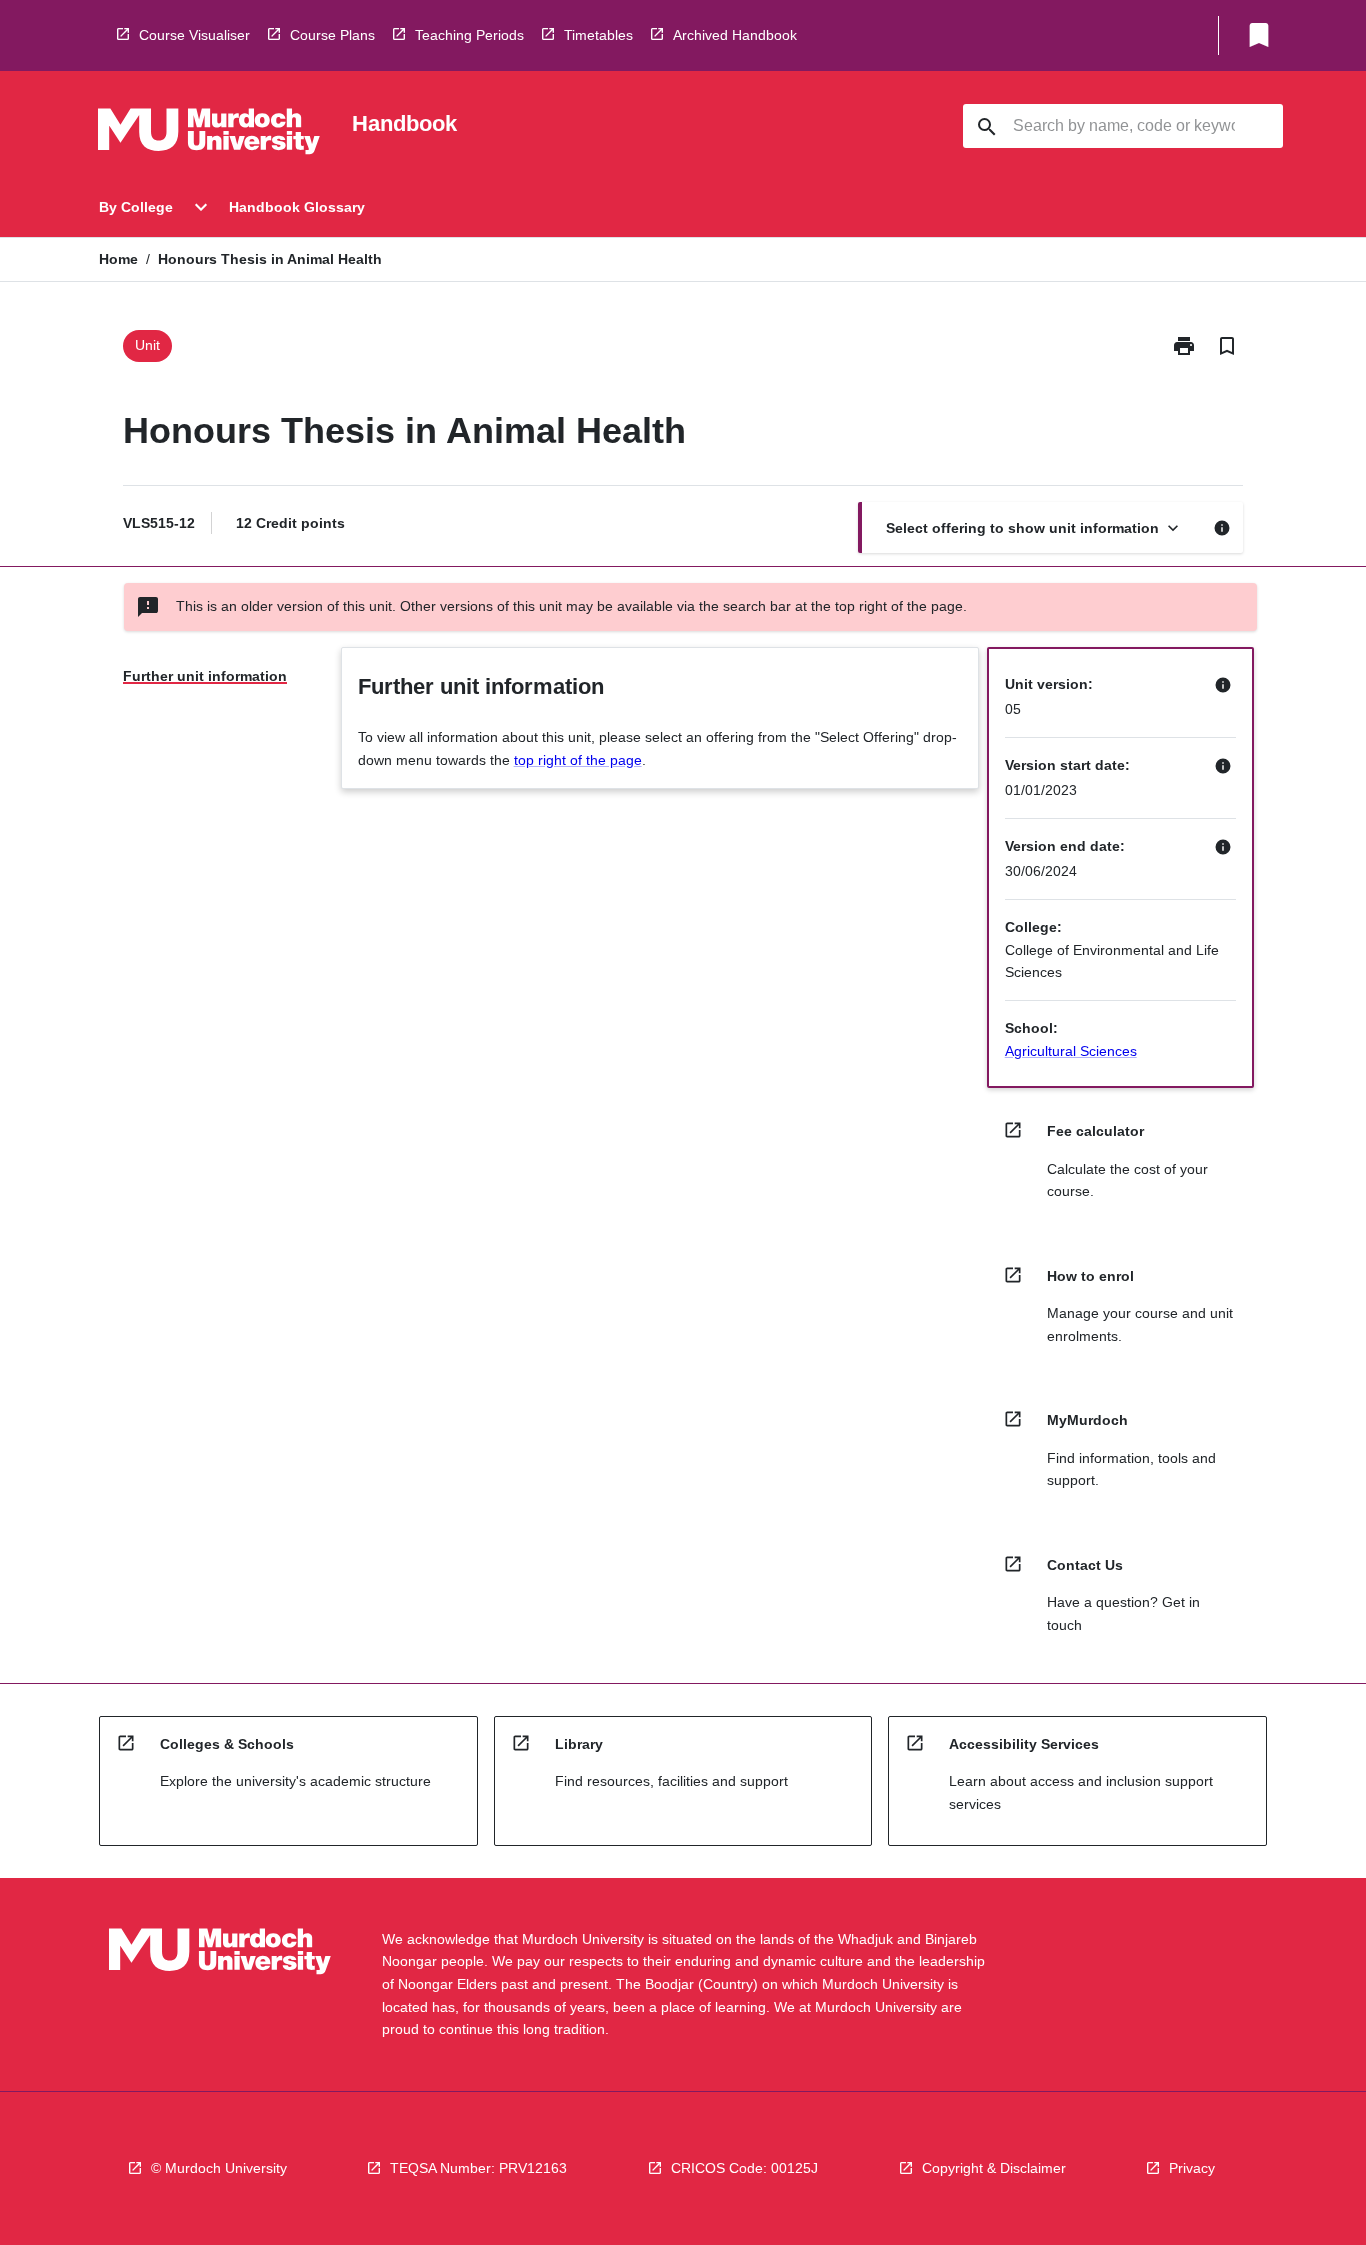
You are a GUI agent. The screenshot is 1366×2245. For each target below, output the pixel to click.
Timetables (598, 35)
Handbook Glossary (297, 207)
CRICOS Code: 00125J (744, 2168)
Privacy (1192, 2168)
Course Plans (332, 35)
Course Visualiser (194, 35)
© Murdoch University (219, 2168)
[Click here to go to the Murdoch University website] (209, 135)
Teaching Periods (469, 35)
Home (118, 259)
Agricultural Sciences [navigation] (1071, 1051)
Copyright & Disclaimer (994, 2168)
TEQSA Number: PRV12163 (478, 2168)
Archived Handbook (735, 35)
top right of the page (578, 760)
